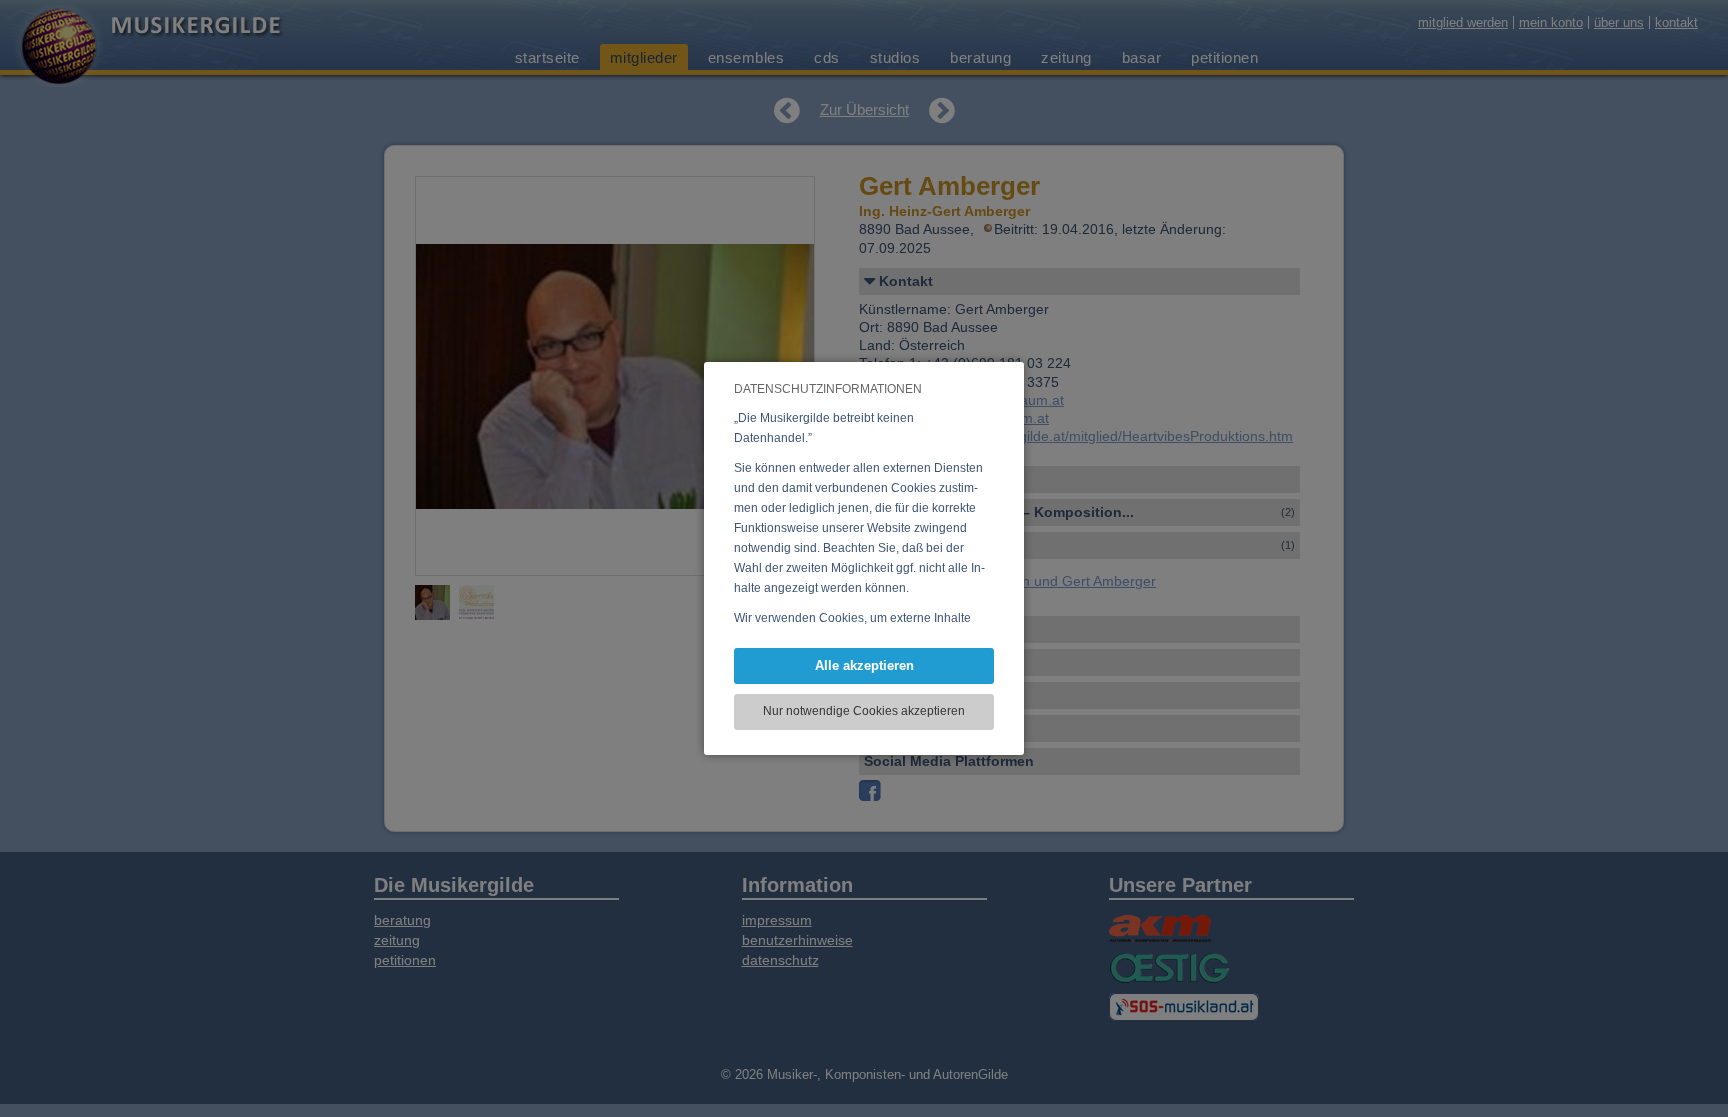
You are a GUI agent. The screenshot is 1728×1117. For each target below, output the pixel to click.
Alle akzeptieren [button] (864, 665)
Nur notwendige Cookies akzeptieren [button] (864, 711)
